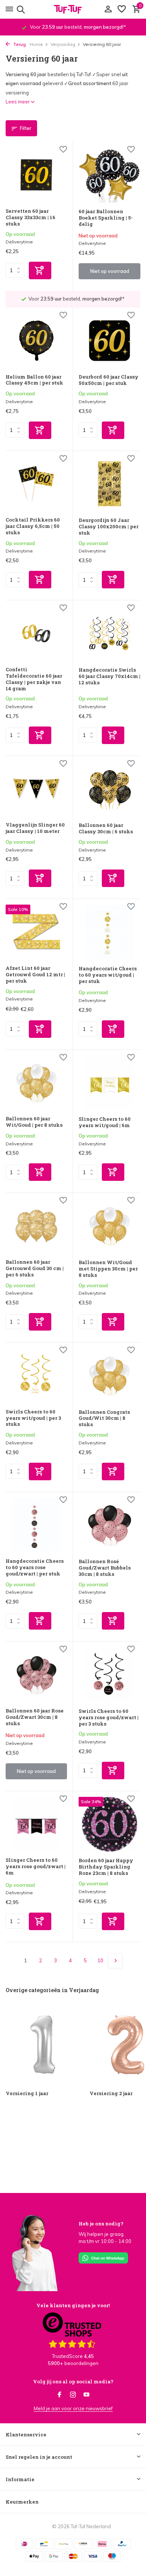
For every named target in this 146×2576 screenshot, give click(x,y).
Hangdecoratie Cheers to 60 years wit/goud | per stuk (108, 975)
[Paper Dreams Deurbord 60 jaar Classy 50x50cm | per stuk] (109, 341)
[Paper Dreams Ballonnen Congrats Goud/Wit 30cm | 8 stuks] (109, 1376)
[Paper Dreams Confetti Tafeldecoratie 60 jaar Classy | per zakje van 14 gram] (36, 633)
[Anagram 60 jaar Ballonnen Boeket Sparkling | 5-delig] (109, 175)
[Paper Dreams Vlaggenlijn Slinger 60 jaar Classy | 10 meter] (36, 789)
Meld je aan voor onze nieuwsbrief (73, 2408)
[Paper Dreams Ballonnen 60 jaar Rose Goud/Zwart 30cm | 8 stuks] (36, 1675)
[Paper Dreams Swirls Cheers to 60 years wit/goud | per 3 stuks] (36, 1376)
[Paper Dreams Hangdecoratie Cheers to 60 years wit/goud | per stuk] (109, 932)
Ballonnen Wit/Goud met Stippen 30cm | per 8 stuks (108, 1269)
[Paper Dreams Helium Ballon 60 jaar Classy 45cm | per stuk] (36, 341)
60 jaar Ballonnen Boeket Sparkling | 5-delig (106, 218)
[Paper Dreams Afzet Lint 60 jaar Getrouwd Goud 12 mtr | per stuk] (36, 932)
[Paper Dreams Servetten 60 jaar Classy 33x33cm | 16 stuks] (36, 175)
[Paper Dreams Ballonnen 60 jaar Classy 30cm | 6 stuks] (109, 789)
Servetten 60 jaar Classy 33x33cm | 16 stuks (31, 217)
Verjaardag (63, 44)
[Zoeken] (20, 9)
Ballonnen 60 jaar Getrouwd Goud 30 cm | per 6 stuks (35, 1268)
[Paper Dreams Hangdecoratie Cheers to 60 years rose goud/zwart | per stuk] (36, 1525)
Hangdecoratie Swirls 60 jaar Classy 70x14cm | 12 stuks (109, 676)
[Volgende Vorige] (115, 1961)
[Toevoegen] (40, 270)
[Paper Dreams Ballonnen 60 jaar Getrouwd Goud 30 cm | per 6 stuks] (36, 1226)
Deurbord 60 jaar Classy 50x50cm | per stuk (109, 380)
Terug (19, 44)
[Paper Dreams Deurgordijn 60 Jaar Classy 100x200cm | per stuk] (109, 484)
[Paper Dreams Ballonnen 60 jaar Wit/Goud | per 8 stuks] (36, 1083)
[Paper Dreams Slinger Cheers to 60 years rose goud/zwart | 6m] (36, 1824)
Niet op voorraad (110, 271)
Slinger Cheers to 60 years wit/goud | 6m (105, 1122)
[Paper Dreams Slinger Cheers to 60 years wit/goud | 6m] (109, 1083)
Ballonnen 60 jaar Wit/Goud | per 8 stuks (34, 1122)
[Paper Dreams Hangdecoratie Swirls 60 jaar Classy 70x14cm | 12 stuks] (109, 634)
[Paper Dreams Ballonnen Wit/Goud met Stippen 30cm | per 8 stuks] (109, 1226)
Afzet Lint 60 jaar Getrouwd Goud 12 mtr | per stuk (35, 975)
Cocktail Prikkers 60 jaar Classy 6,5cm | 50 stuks (33, 526)
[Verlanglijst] (122, 9)
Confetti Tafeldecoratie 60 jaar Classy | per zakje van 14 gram (34, 679)
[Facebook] (60, 2395)
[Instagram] (73, 2395)
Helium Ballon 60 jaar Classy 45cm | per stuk (34, 380)
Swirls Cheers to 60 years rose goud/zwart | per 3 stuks (109, 1718)
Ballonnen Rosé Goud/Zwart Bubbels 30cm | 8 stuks (105, 1568)
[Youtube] (86, 2395)
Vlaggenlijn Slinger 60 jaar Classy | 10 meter (35, 828)
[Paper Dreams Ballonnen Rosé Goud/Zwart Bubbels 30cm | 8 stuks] (109, 1525)
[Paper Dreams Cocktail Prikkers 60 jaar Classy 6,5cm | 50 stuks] (36, 484)
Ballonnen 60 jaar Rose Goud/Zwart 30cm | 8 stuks (35, 1717)
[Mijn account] (108, 9)
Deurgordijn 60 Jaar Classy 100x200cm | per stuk (109, 527)
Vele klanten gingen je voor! (73, 2305)
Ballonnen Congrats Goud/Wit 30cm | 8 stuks (104, 1418)
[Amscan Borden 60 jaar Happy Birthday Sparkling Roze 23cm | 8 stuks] (109, 1824)
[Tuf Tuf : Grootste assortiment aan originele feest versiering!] (73, 9)
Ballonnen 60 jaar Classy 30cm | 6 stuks (106, 828)
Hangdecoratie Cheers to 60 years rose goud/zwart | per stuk (35, 1567)
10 (100, 1960)
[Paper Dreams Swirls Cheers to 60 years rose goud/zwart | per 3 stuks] (109, 1675)
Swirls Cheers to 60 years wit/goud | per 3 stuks (33, 1418)
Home (36, 44)
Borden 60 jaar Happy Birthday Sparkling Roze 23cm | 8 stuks (106, 1867)
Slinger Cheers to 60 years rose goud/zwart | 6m (36, 1866)
